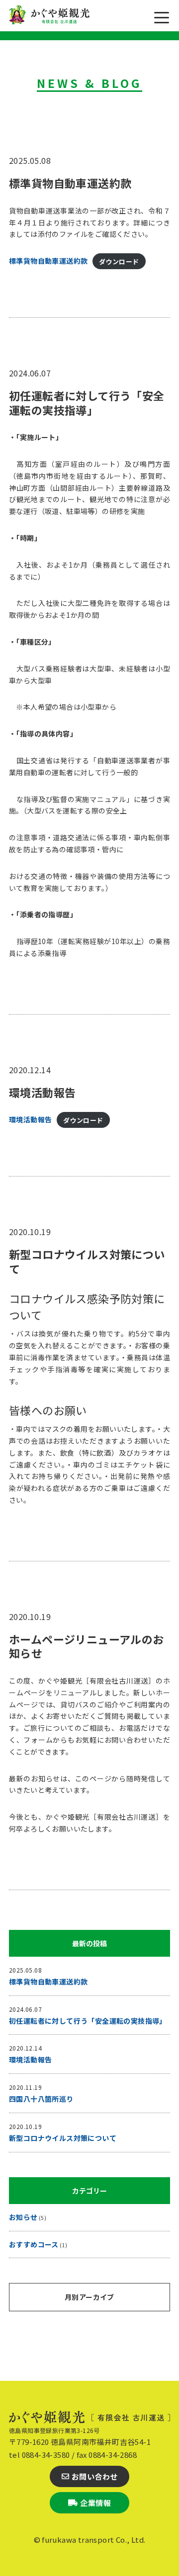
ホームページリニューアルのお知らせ (87, 1646)
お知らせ (23, 2217)
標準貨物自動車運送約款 (70, 183)
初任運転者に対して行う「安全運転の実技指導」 (87, 403)
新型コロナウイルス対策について (87, 1261)
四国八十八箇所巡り (41, 2099)
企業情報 (95, 2503)
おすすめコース (34, 2244)
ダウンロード (119, 261)
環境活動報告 (42, 1092)
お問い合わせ (94, 2476)
